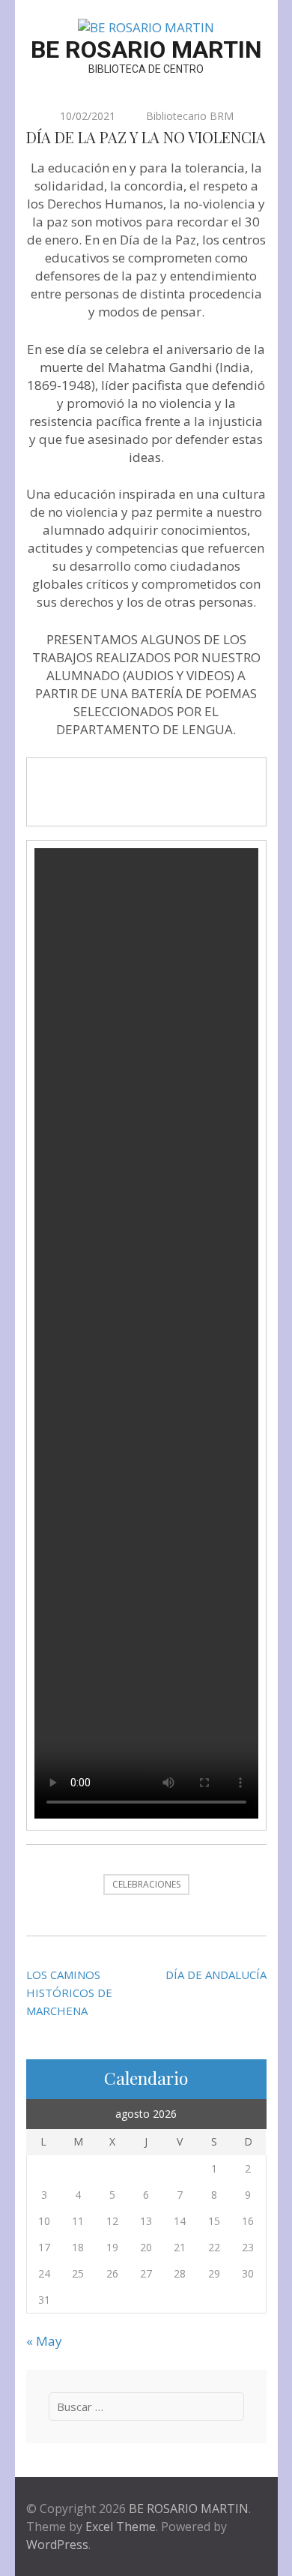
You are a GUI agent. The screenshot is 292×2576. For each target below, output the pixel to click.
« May (44, 2341)
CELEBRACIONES (146, 1884)
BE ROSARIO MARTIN (146, 49)
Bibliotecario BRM (190, 116)
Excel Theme (121, 2527)
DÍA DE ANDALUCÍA (216, 1975)
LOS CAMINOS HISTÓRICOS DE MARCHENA (69, 1993)
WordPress (57, 2545)
